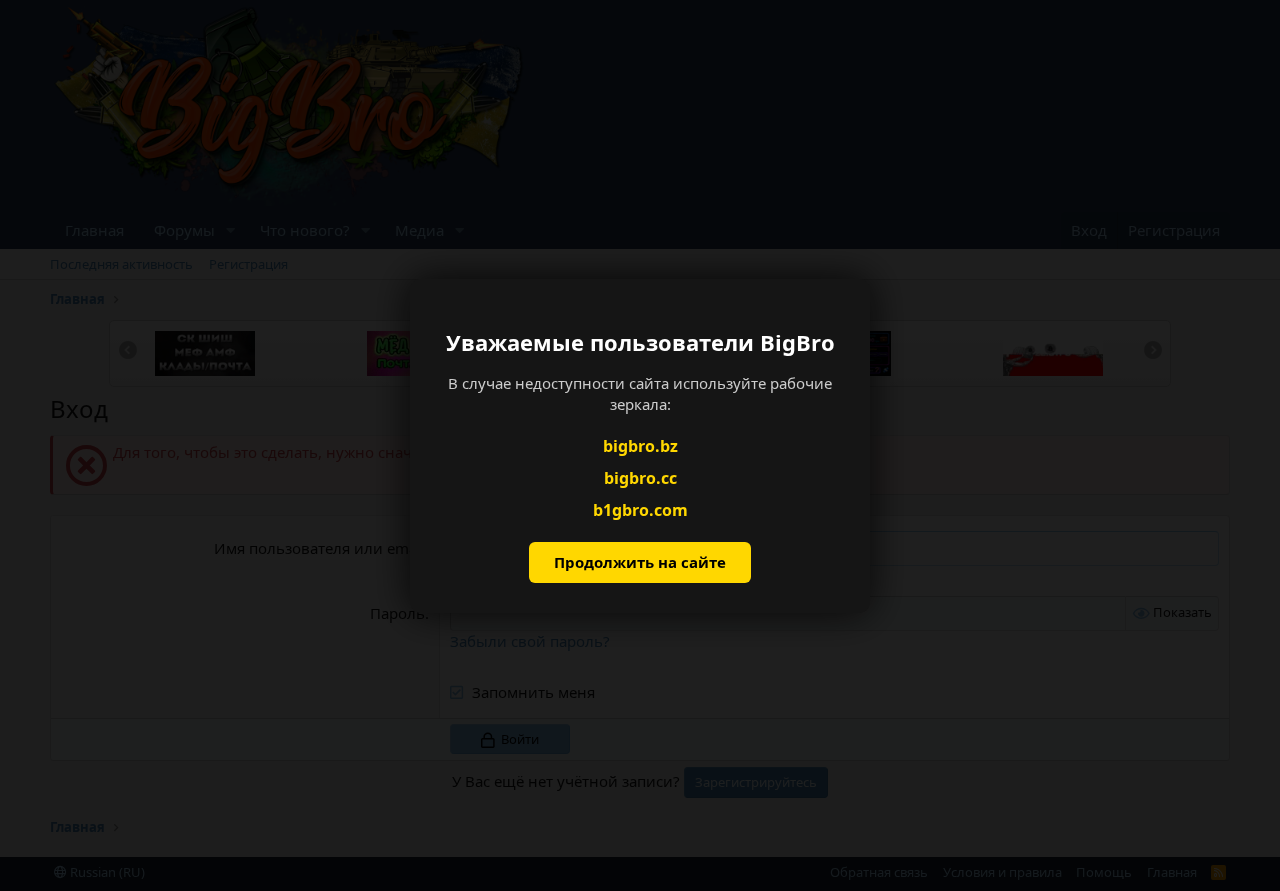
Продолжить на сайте (640, 562)
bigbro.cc (640, 478)
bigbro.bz (640, 445)
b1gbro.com (640, 510)
